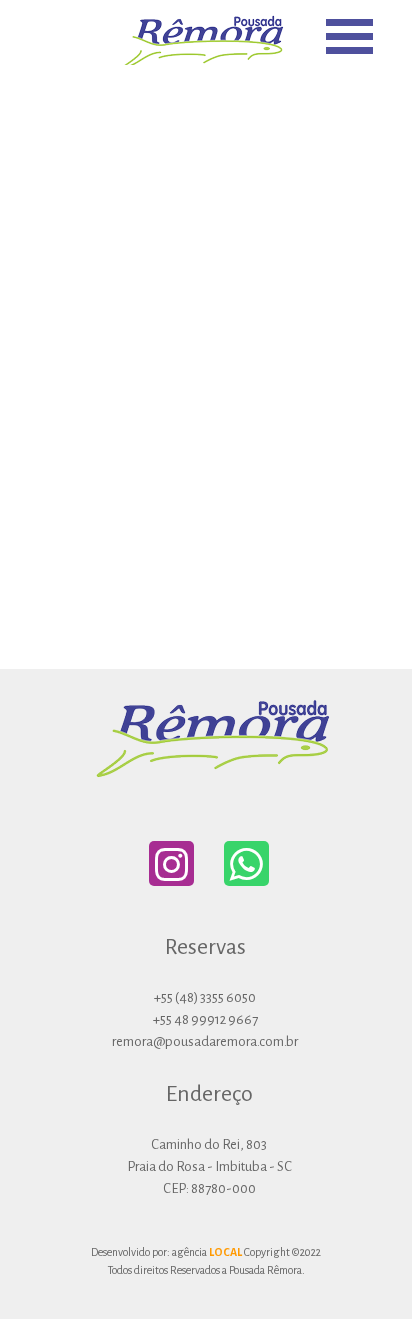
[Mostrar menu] (349, 36)
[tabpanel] (209, 1138)
